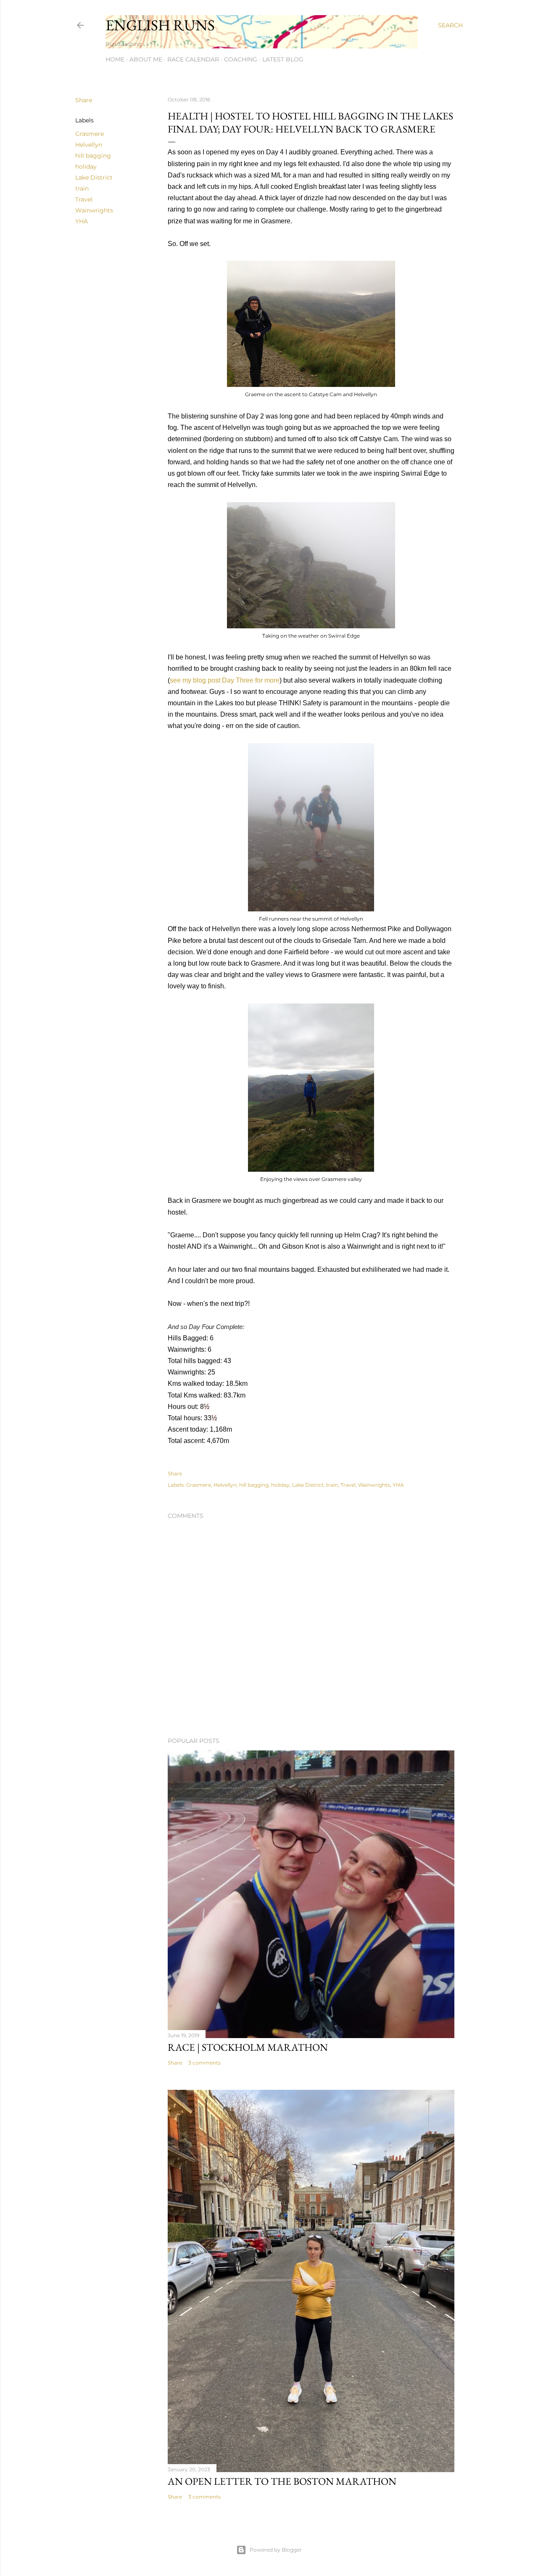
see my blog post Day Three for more (225, 680)
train (82, 188)
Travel (84, 199)
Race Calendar (193, 59)
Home (115, 59)
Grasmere (90, 134)
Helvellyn (89, 145)
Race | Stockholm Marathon (248, 2047)
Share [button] (84, 100)
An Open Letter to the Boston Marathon (282, 2481)
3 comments (204, 2063)
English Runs (160, 25)
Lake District (94, 177)
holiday (86, 167)
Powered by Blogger (276, 2550)
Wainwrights (94, 210)
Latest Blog (283, 59)
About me (146, 59)
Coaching (241, 59)
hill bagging (93, 156)
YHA (82, 221)
